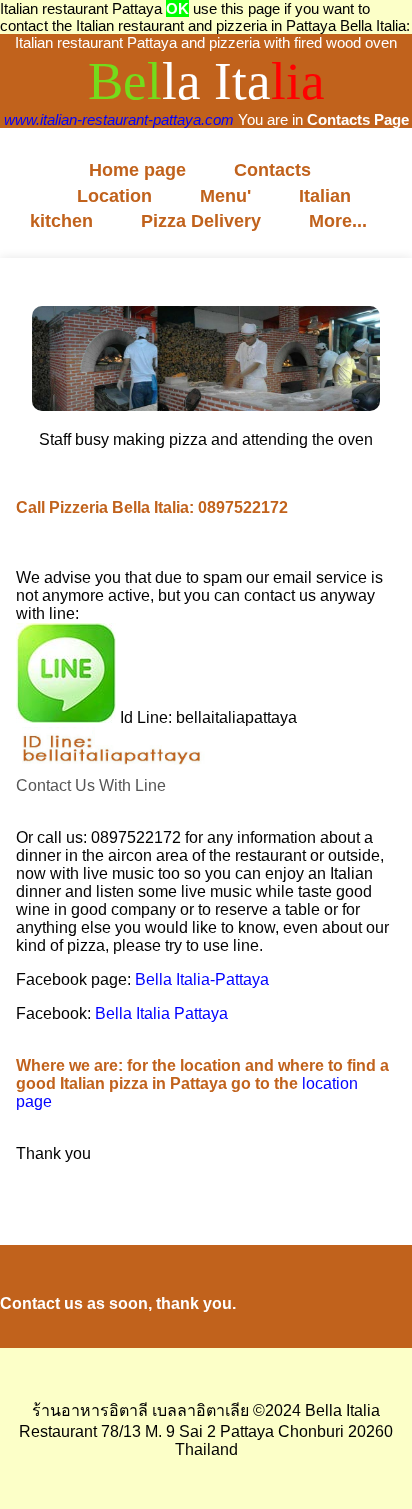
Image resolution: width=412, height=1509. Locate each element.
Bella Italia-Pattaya (202, 979)
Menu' (225, 196)
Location (114, 196)
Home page (137, 170)
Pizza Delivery (201, 221)
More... (338, 221)
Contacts (272, 170)
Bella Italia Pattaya (161, 1013)
